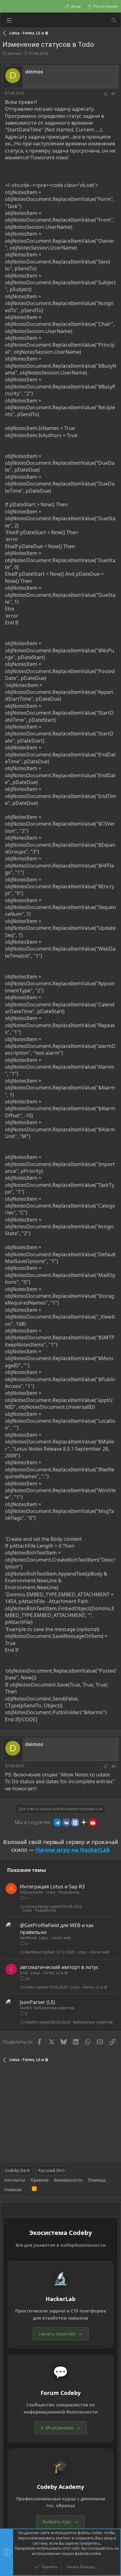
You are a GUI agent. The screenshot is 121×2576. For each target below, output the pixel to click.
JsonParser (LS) (37, 2002)
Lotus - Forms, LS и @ (49, 1973)
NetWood (28, 1938)
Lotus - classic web (55, 1938)
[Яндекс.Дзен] (84, 1822)
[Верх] (27, 2190)
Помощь (97, 2180)
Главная (13, 2190)
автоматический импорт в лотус (59, 1967)
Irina (24, 1973)
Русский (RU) (51, 2170)
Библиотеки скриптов (54, 2008)
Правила (40, 2180)
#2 (114, 1766)
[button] (9, 20)
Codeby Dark (17, 2170)
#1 (114, 94)
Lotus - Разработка (63, 1892)
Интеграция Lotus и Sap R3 (52, 1887)
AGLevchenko (32, 1892)
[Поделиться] (105, 94)
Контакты (15, 2180)
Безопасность (68, 2180)
